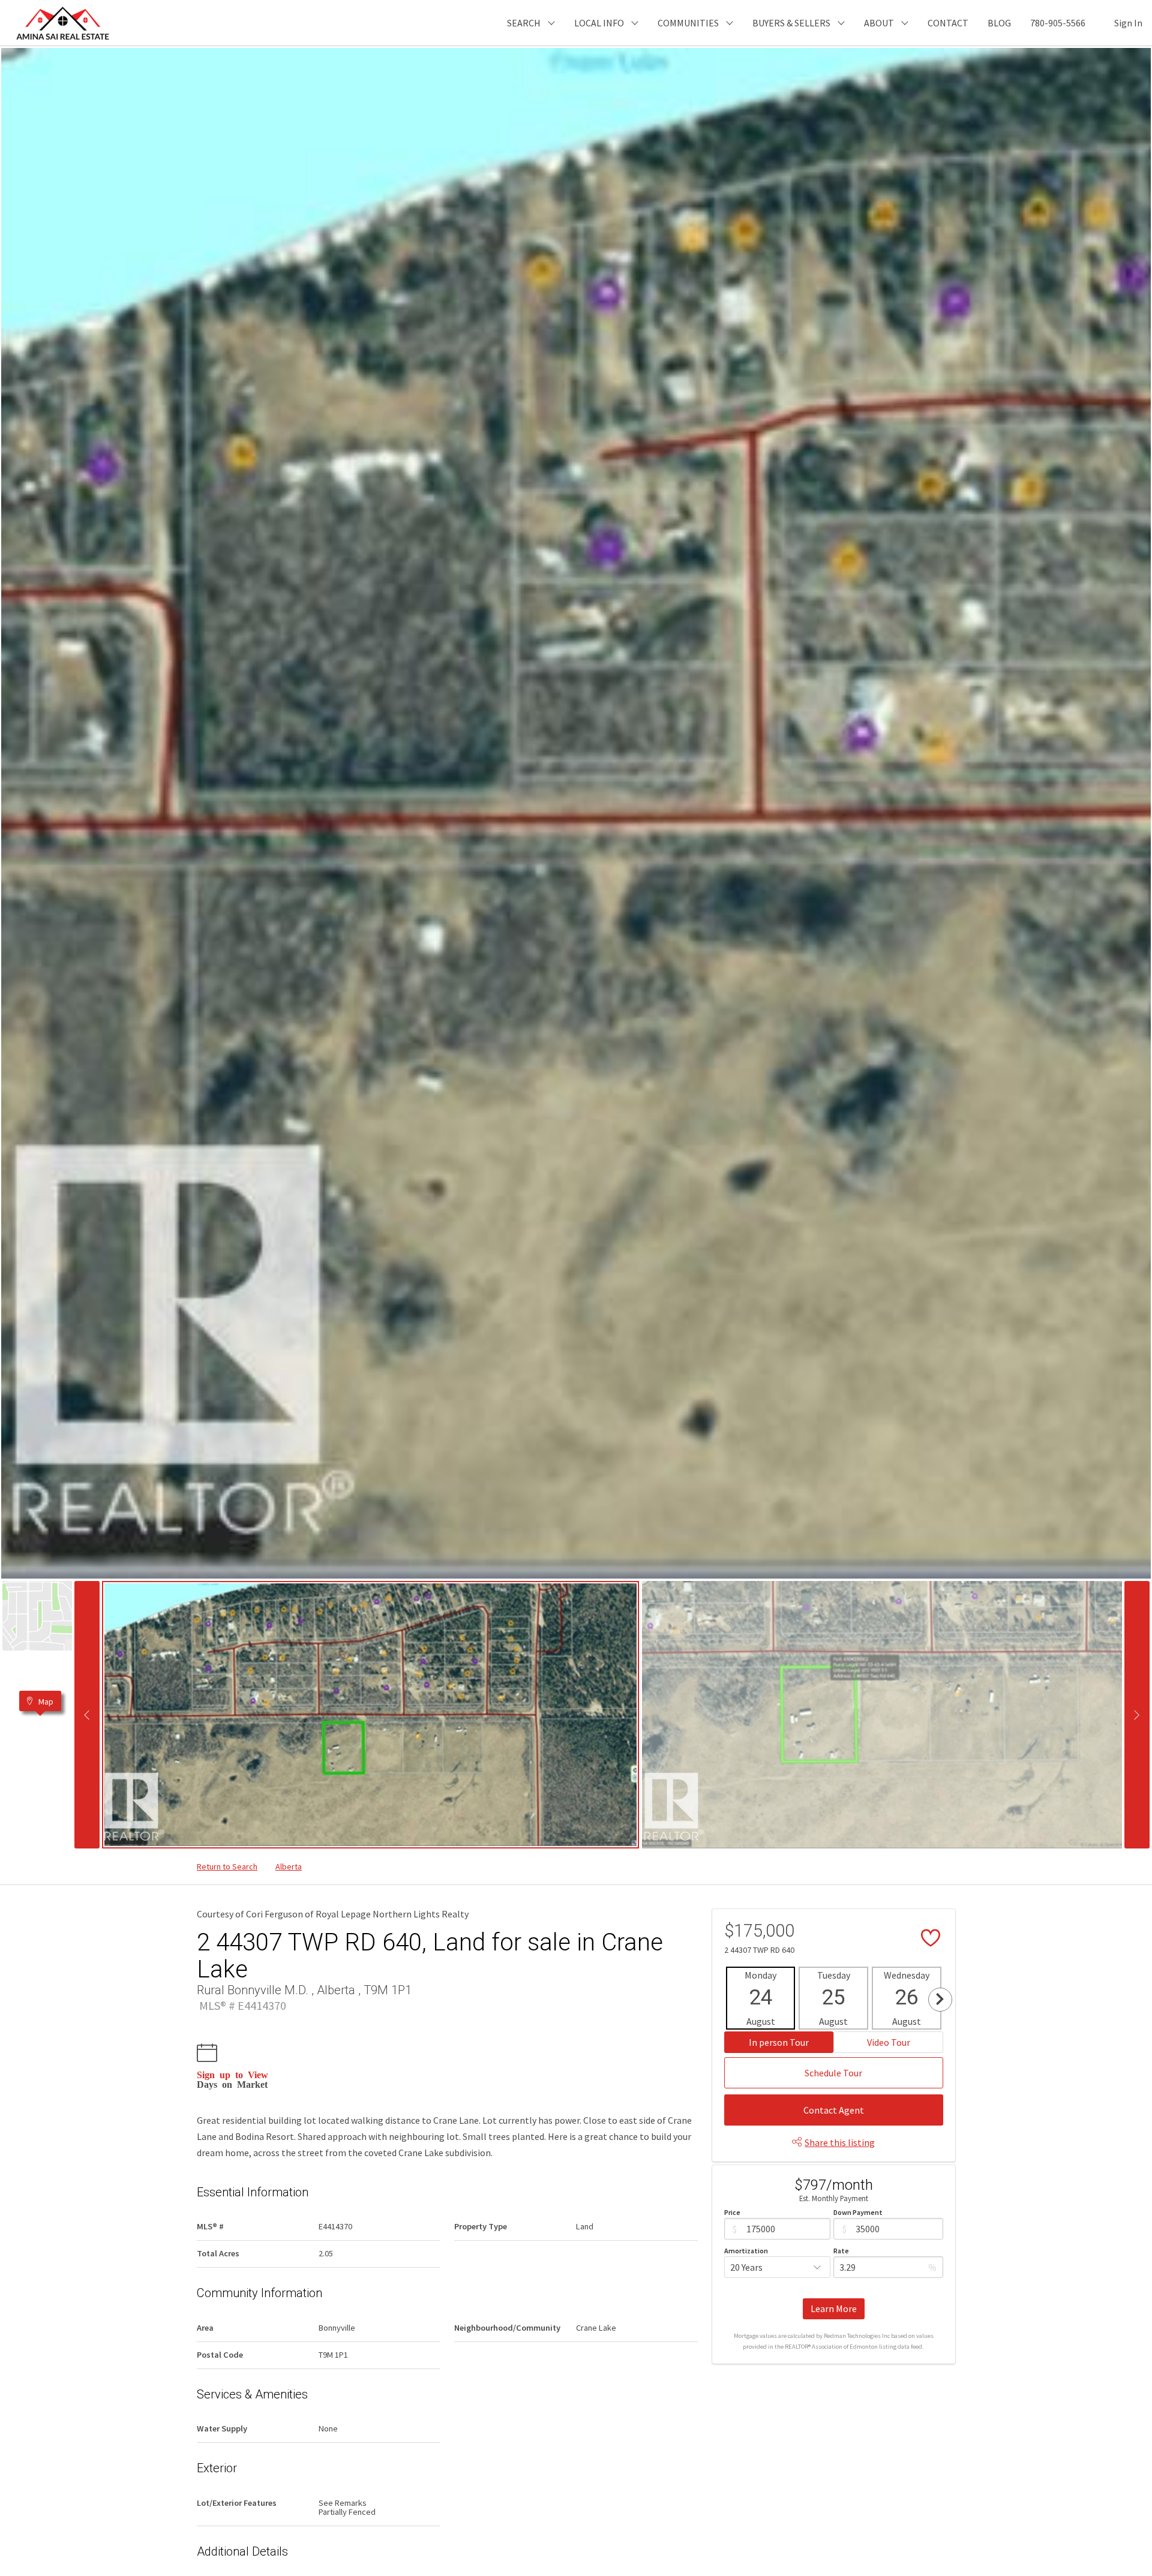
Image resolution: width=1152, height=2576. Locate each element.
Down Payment (858, 2212)
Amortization (746, 2251)
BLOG (999, 23)
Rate (841, 2251)
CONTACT (948, 23)
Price (732, 2212)
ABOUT (879, 23)
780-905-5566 (1058, 23)
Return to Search (227, 1866)
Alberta (289, 1866)
